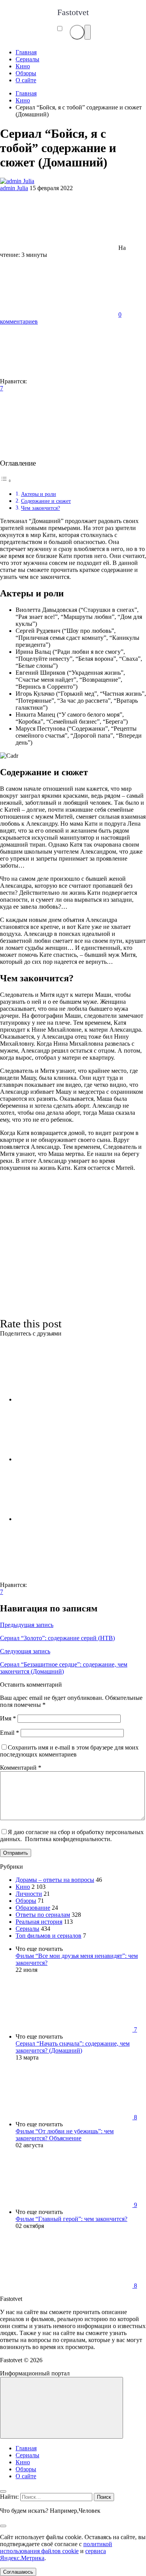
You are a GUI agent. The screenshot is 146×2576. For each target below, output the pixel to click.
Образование (33, 1908)
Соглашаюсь (18, 2572)
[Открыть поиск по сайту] (77, 32)
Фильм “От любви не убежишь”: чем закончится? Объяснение (65, 2135)
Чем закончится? (40, 508)
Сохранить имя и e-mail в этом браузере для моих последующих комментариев (69, 1751)
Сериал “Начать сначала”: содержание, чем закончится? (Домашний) (73, 2047)
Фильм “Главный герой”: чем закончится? (71, 2219)
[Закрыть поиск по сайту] (3, 2526)
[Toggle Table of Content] (6, 481)
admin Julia (14, 188)
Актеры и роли (39, 494)
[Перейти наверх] (62, 2408)
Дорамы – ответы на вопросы (55, 1880)
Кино (23, 1887)
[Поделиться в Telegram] (74, 1459)
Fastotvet (73, 12)
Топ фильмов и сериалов (48, 1936)
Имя (8, 1718)
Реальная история (39, 1922)
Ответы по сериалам (43, 1915)
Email (10, 1733)
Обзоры (26, 1901)
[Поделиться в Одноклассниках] (74, 1519)
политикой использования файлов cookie (56, 2547)
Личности (29, 1894)
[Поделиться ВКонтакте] (74, 1399)
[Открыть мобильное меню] (88, 32)
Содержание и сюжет (46, 501)
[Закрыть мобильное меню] (3, 2491)
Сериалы (27, 1929)
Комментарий (21, 1768)
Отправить (16, 1853)
